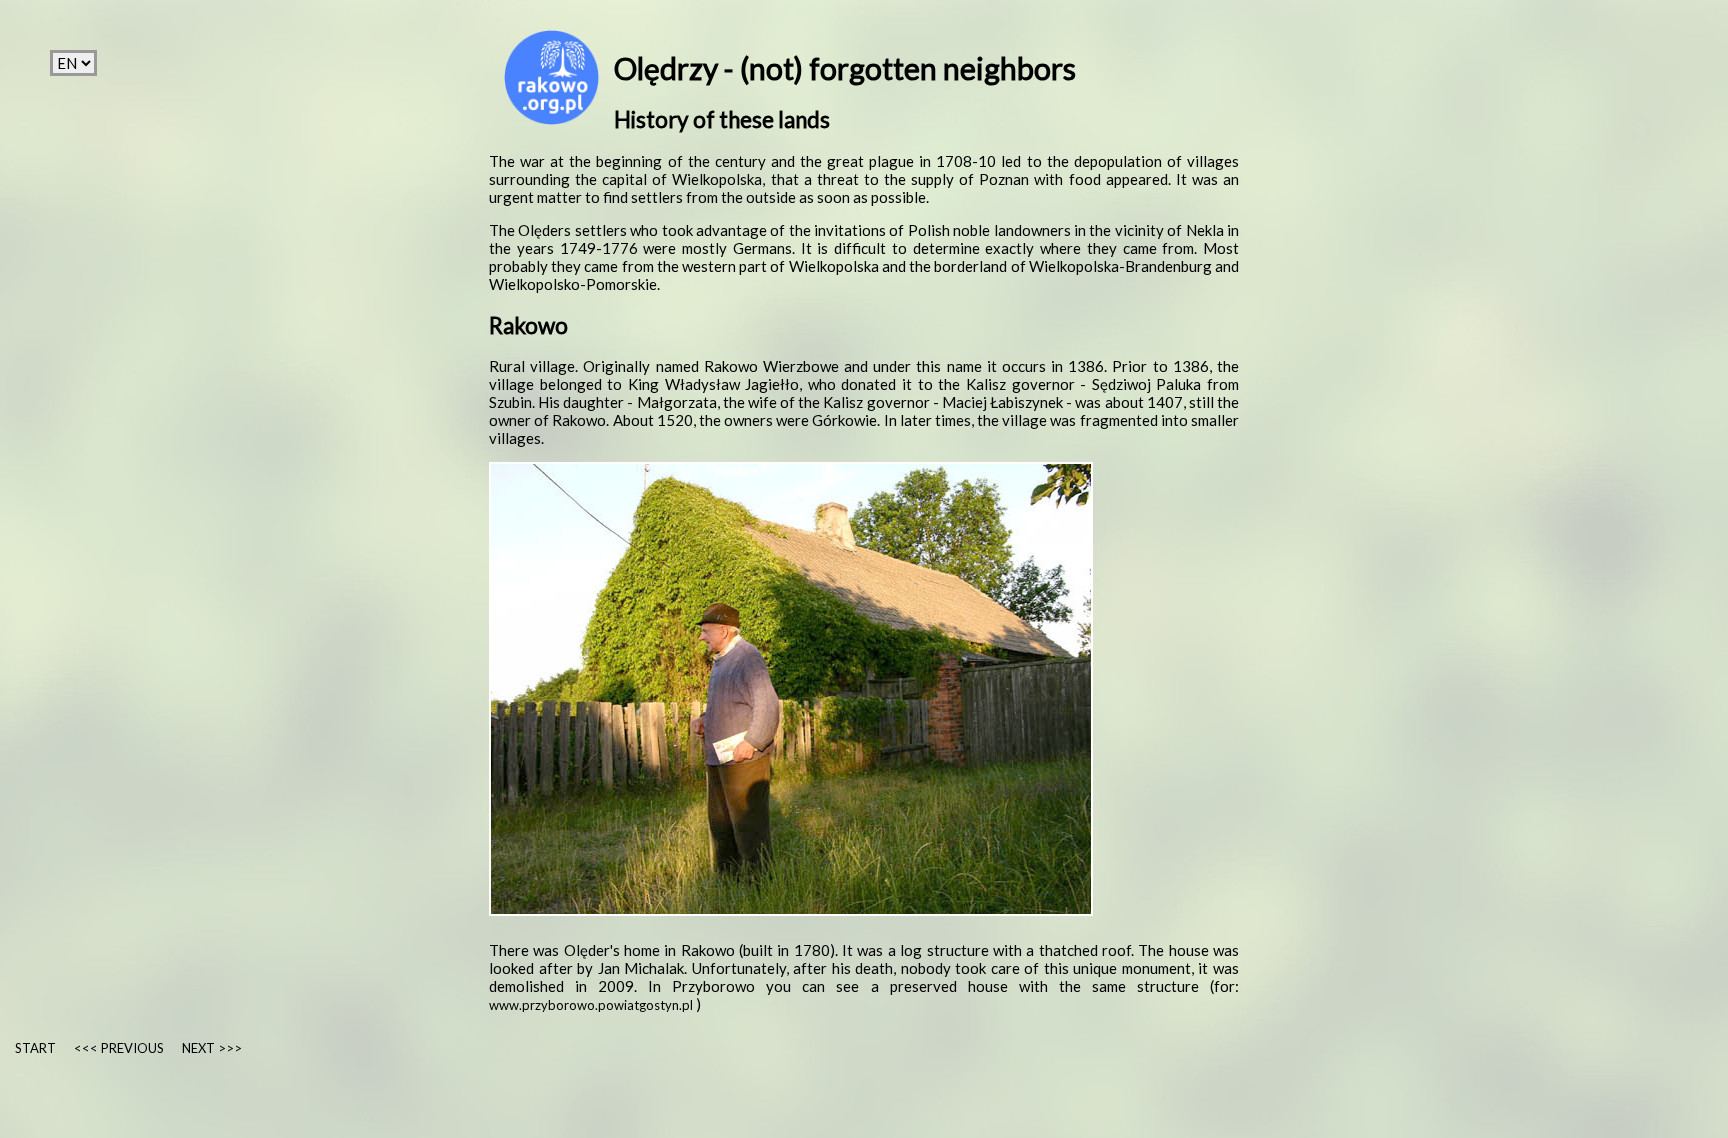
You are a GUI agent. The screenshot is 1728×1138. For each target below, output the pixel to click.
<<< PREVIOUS (119, 1048)
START (35, 1048)
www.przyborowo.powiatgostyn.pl (592, 1005)
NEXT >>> (212, 1048)
